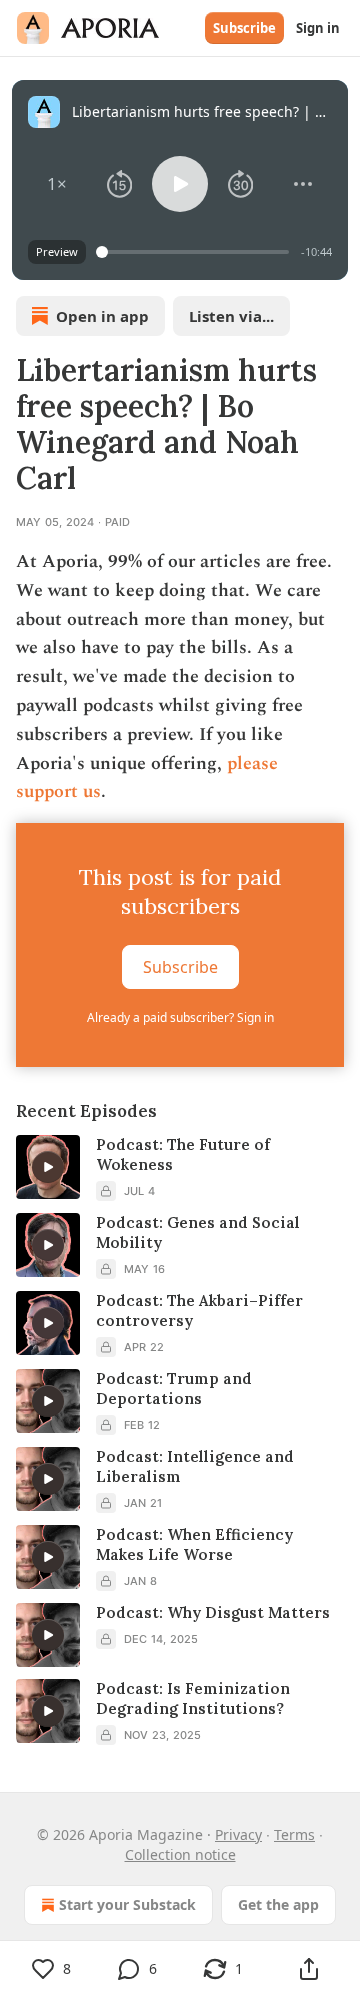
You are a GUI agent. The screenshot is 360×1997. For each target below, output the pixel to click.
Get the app (278, 1904)
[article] (180, 1168)
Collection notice (180, 1854)
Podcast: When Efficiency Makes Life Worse (194, 1544)
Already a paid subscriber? (180, 1017)
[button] (57, 184)
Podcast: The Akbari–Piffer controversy (199, 1310)
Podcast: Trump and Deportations (174, 1388)
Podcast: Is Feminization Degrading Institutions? (193, 1698)
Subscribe (244, 28)
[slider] (195, 252)
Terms (294, 1834)
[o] (48, 1167)
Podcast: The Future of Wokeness (183, 1154)
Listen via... (231, 316)
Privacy (238, 1834)
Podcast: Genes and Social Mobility (198, 1232)
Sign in (318, 28)
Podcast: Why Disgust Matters (213, 1612)
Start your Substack (127, 1904)
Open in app (102, 316)
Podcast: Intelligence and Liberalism (195, 1466)
